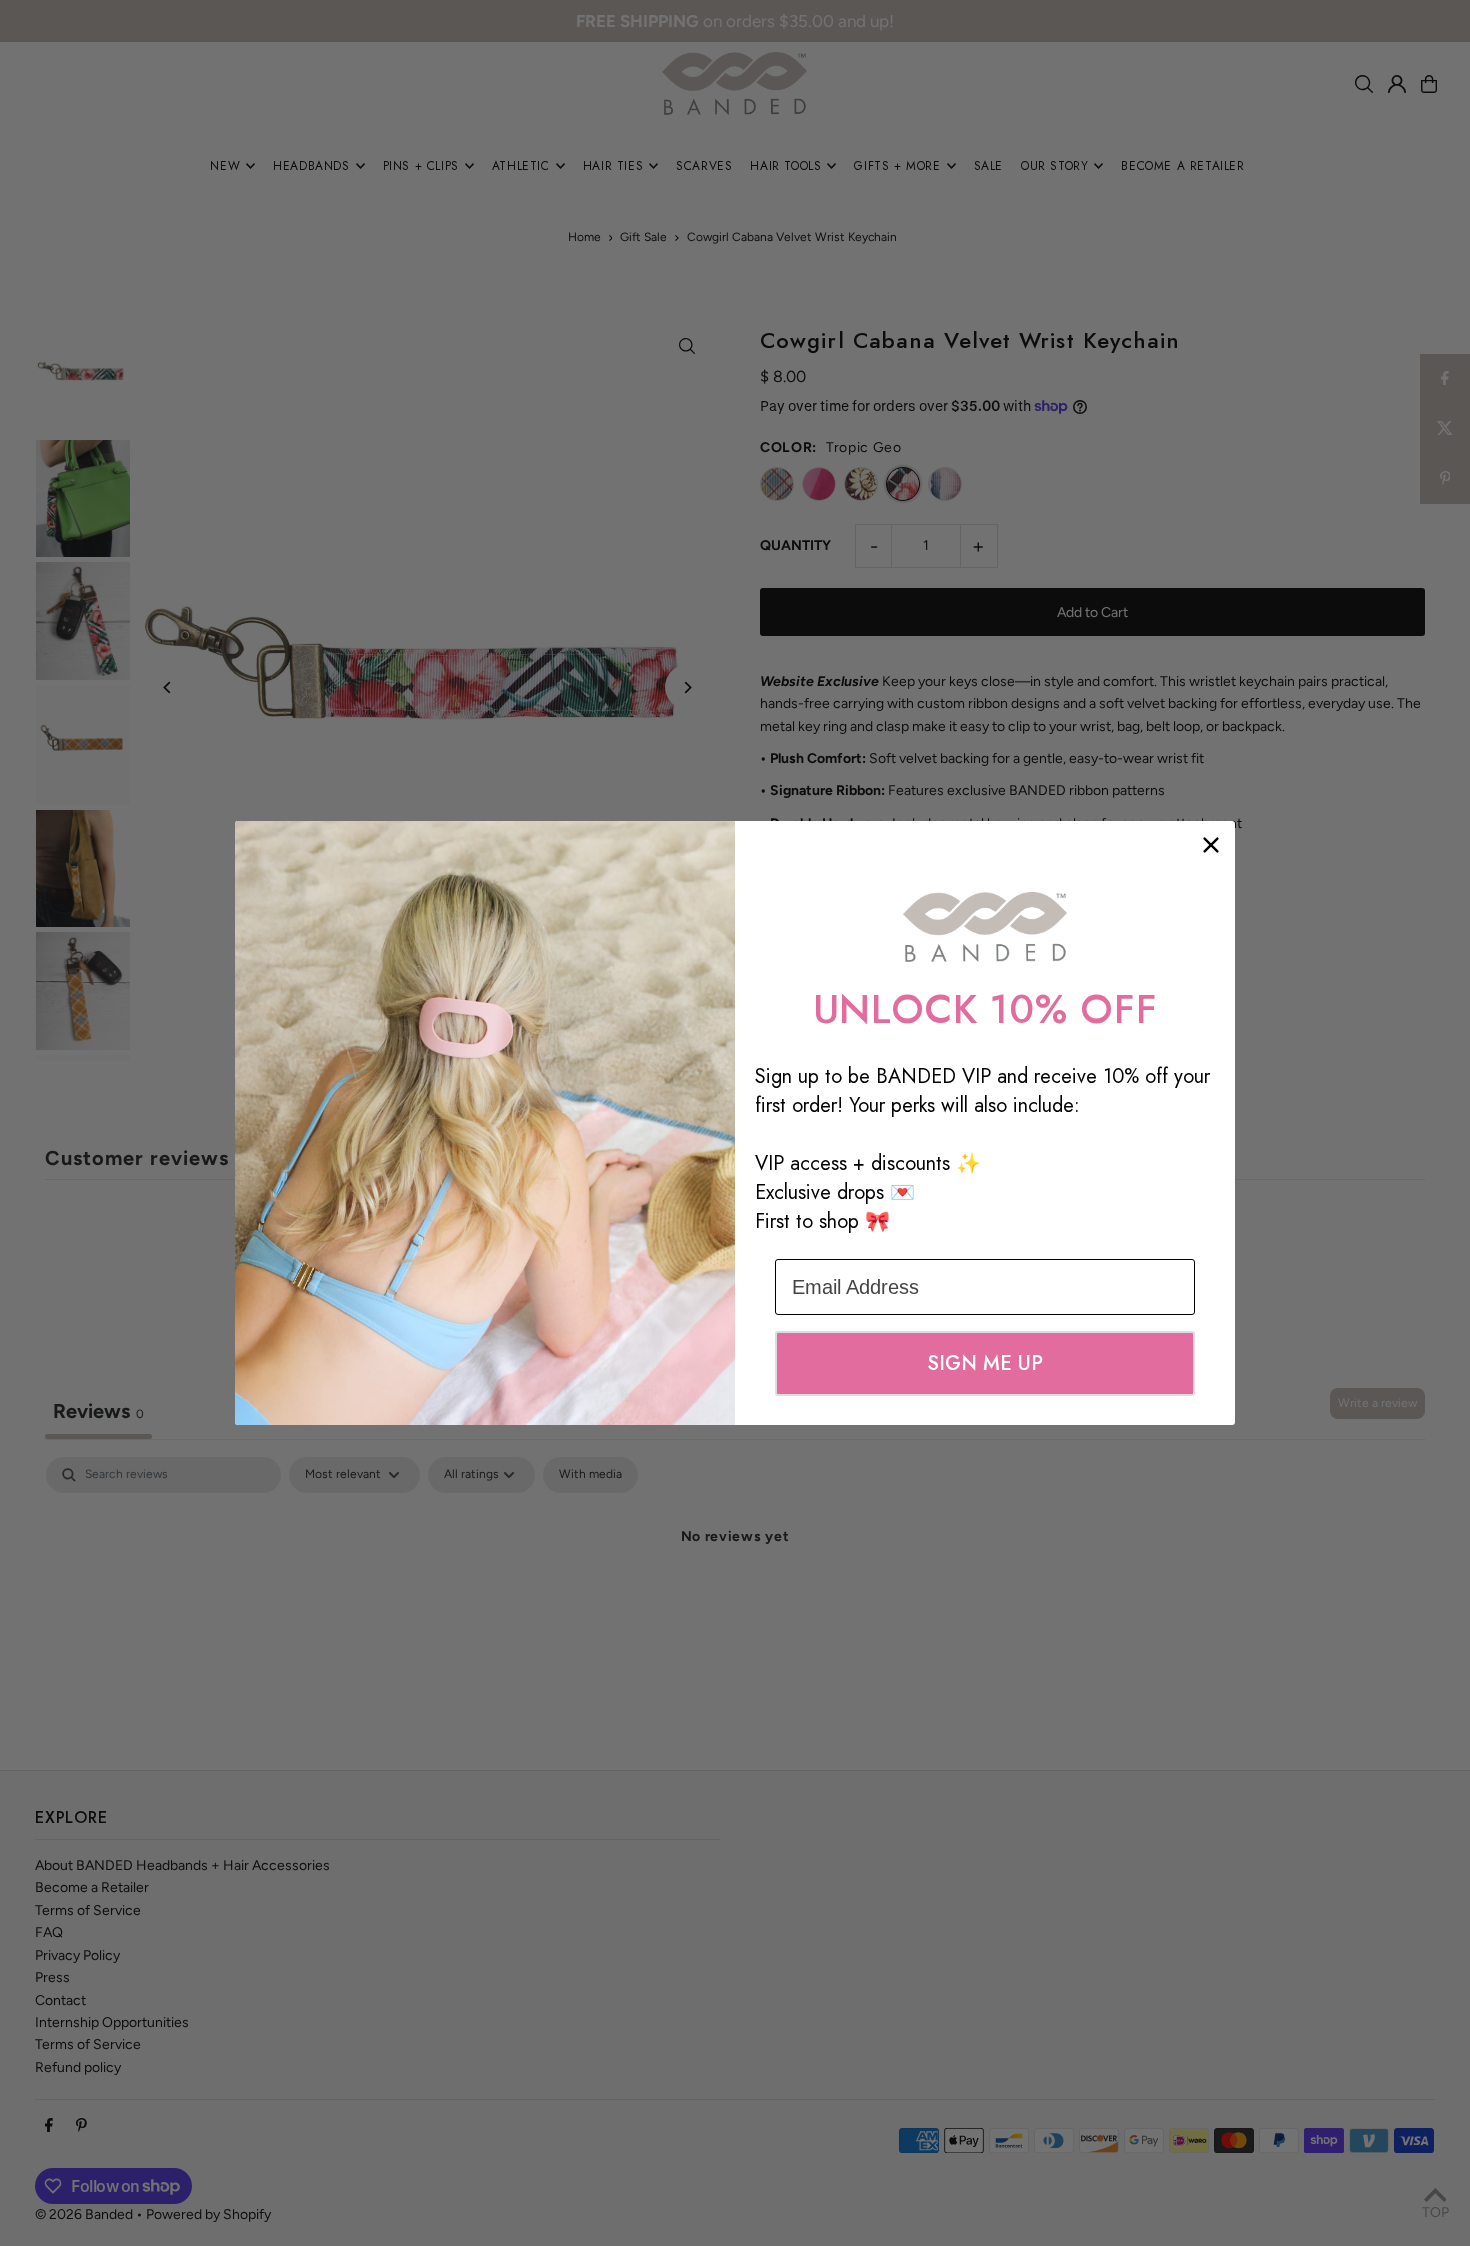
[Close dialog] (1211, 845)
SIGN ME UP (985, 1363)
